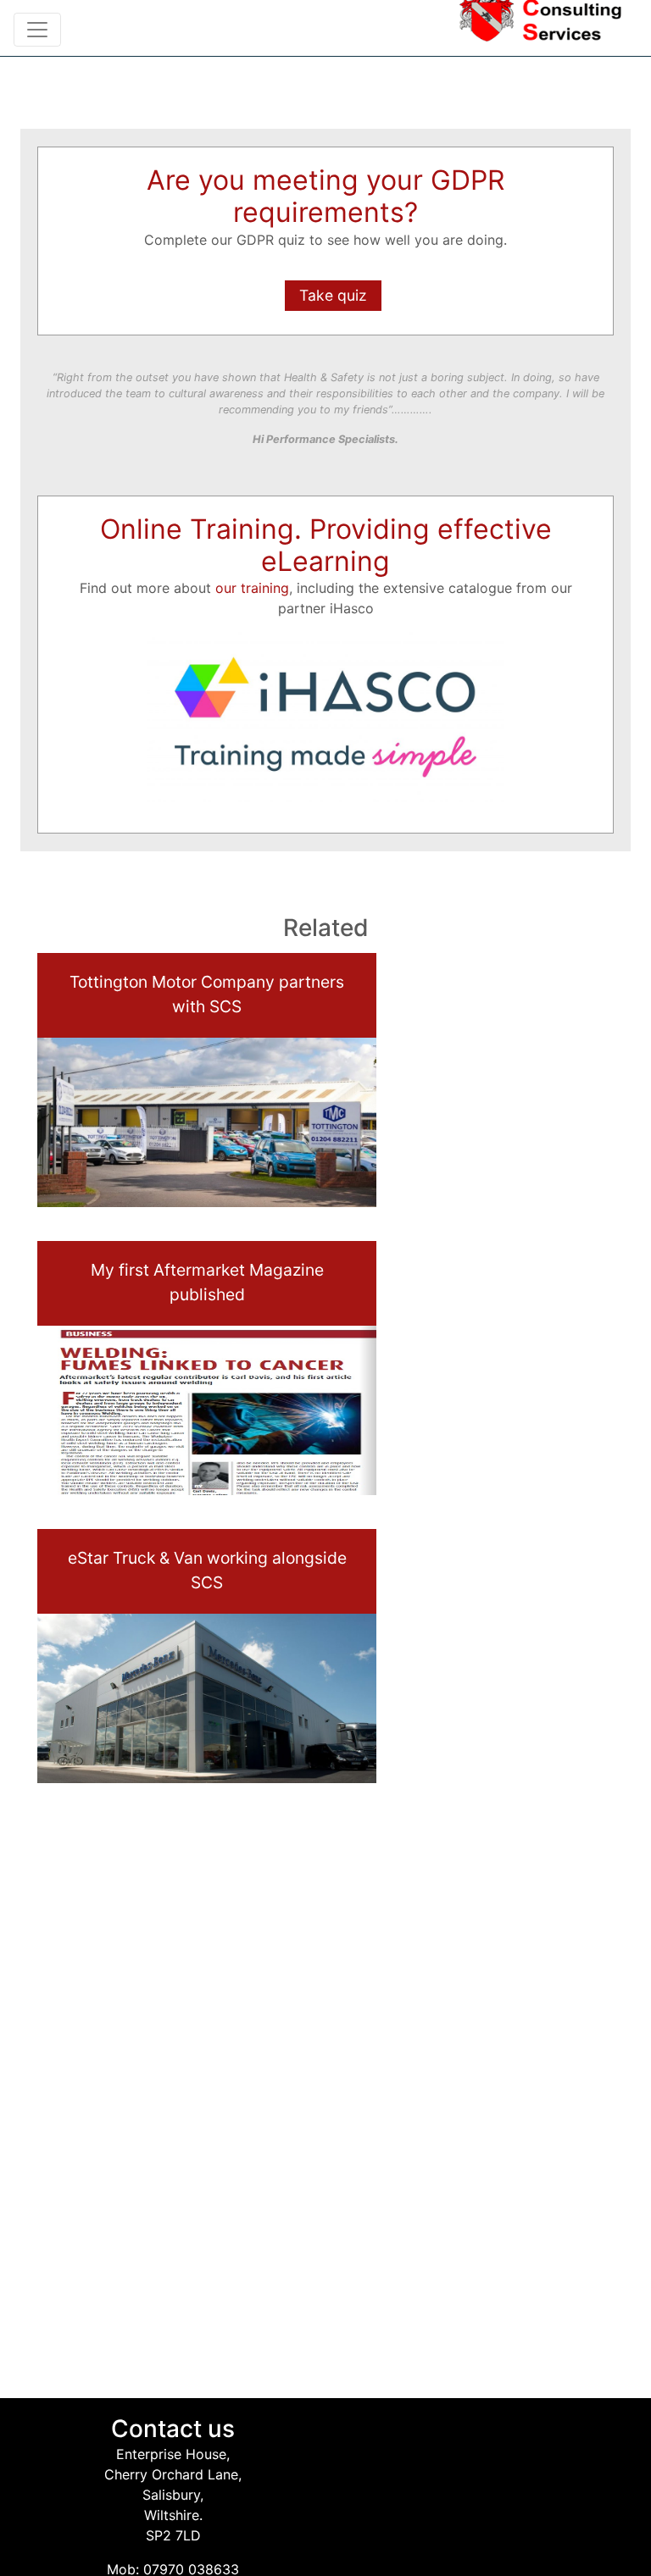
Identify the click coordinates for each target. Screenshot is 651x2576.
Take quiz (333, 295)
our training (252, 588)
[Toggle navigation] (37, 30)
